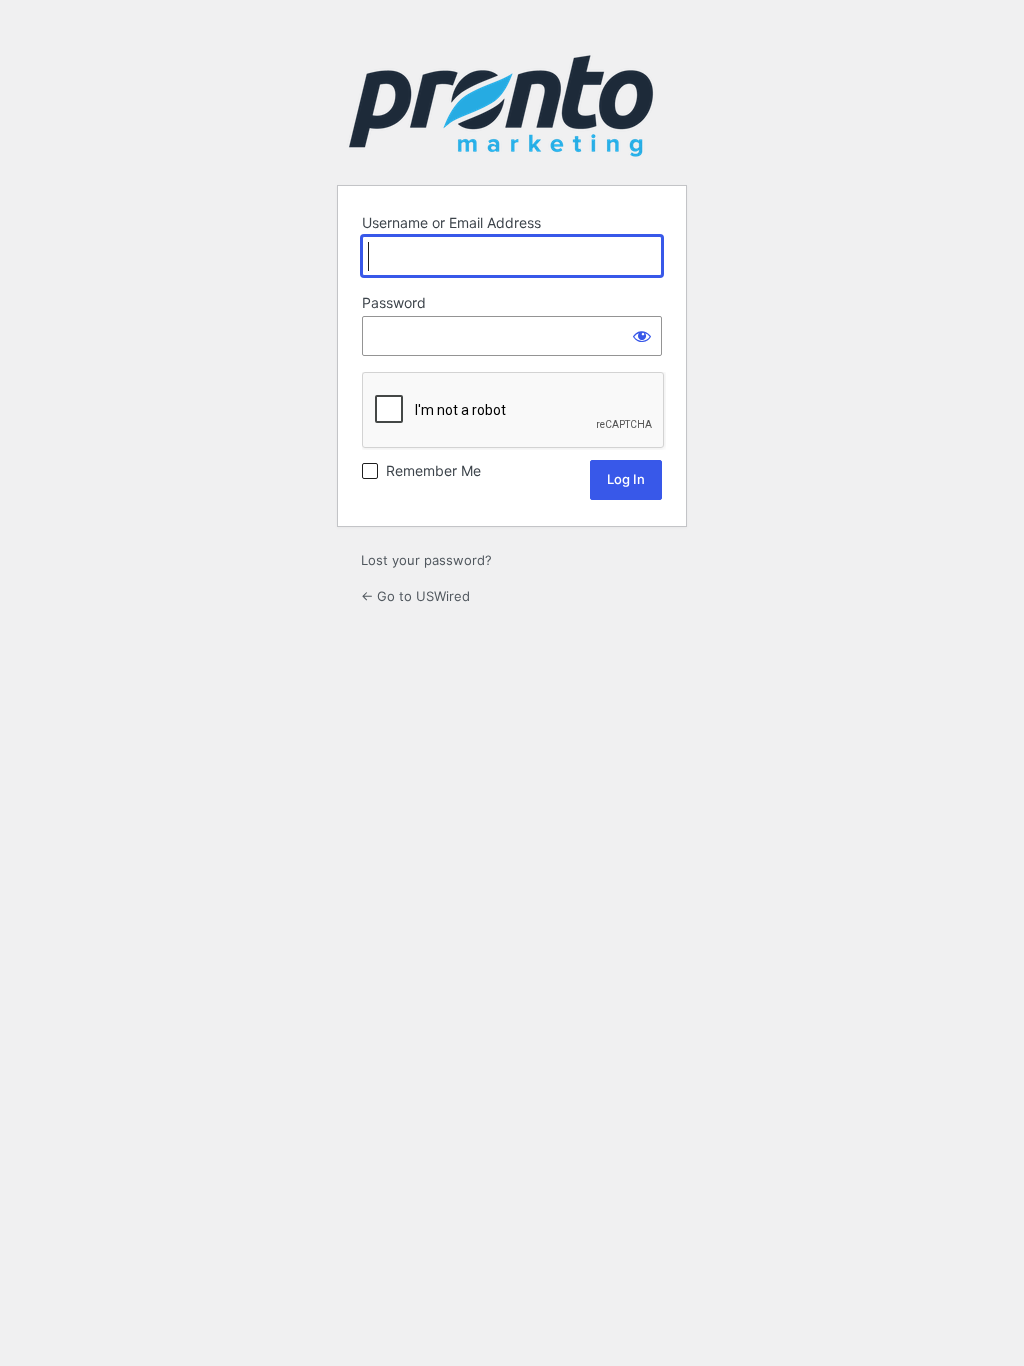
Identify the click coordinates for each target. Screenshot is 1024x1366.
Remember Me (433, 470)
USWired (501, 106)
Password (394, 302)
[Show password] (642, 336)
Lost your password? (426, 560)
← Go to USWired (415, 596)
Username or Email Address (451, 222)
